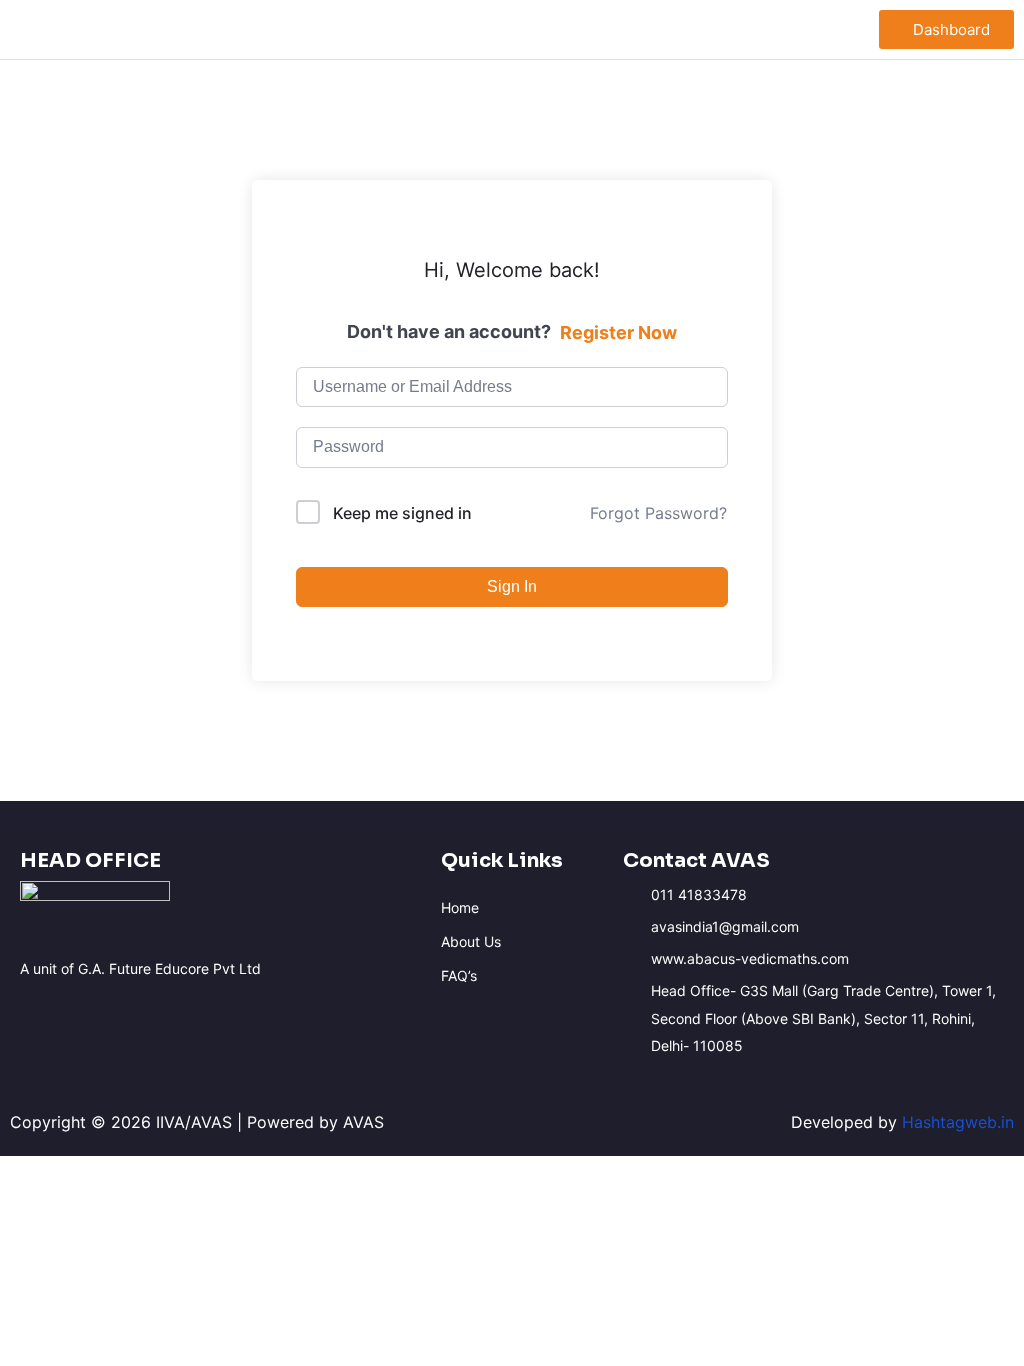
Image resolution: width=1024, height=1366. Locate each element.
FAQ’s (459, 975)
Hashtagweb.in (958, 1122)
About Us (471, 941)
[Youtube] (112, 1004)
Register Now (618, 332)
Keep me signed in (402, 513)
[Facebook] (32, 1004)
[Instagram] (72, 1004)
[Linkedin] (152, 1004)
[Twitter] (192, 1004)
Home (460, 907)
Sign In (512, 586)
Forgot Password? (658, 513)
